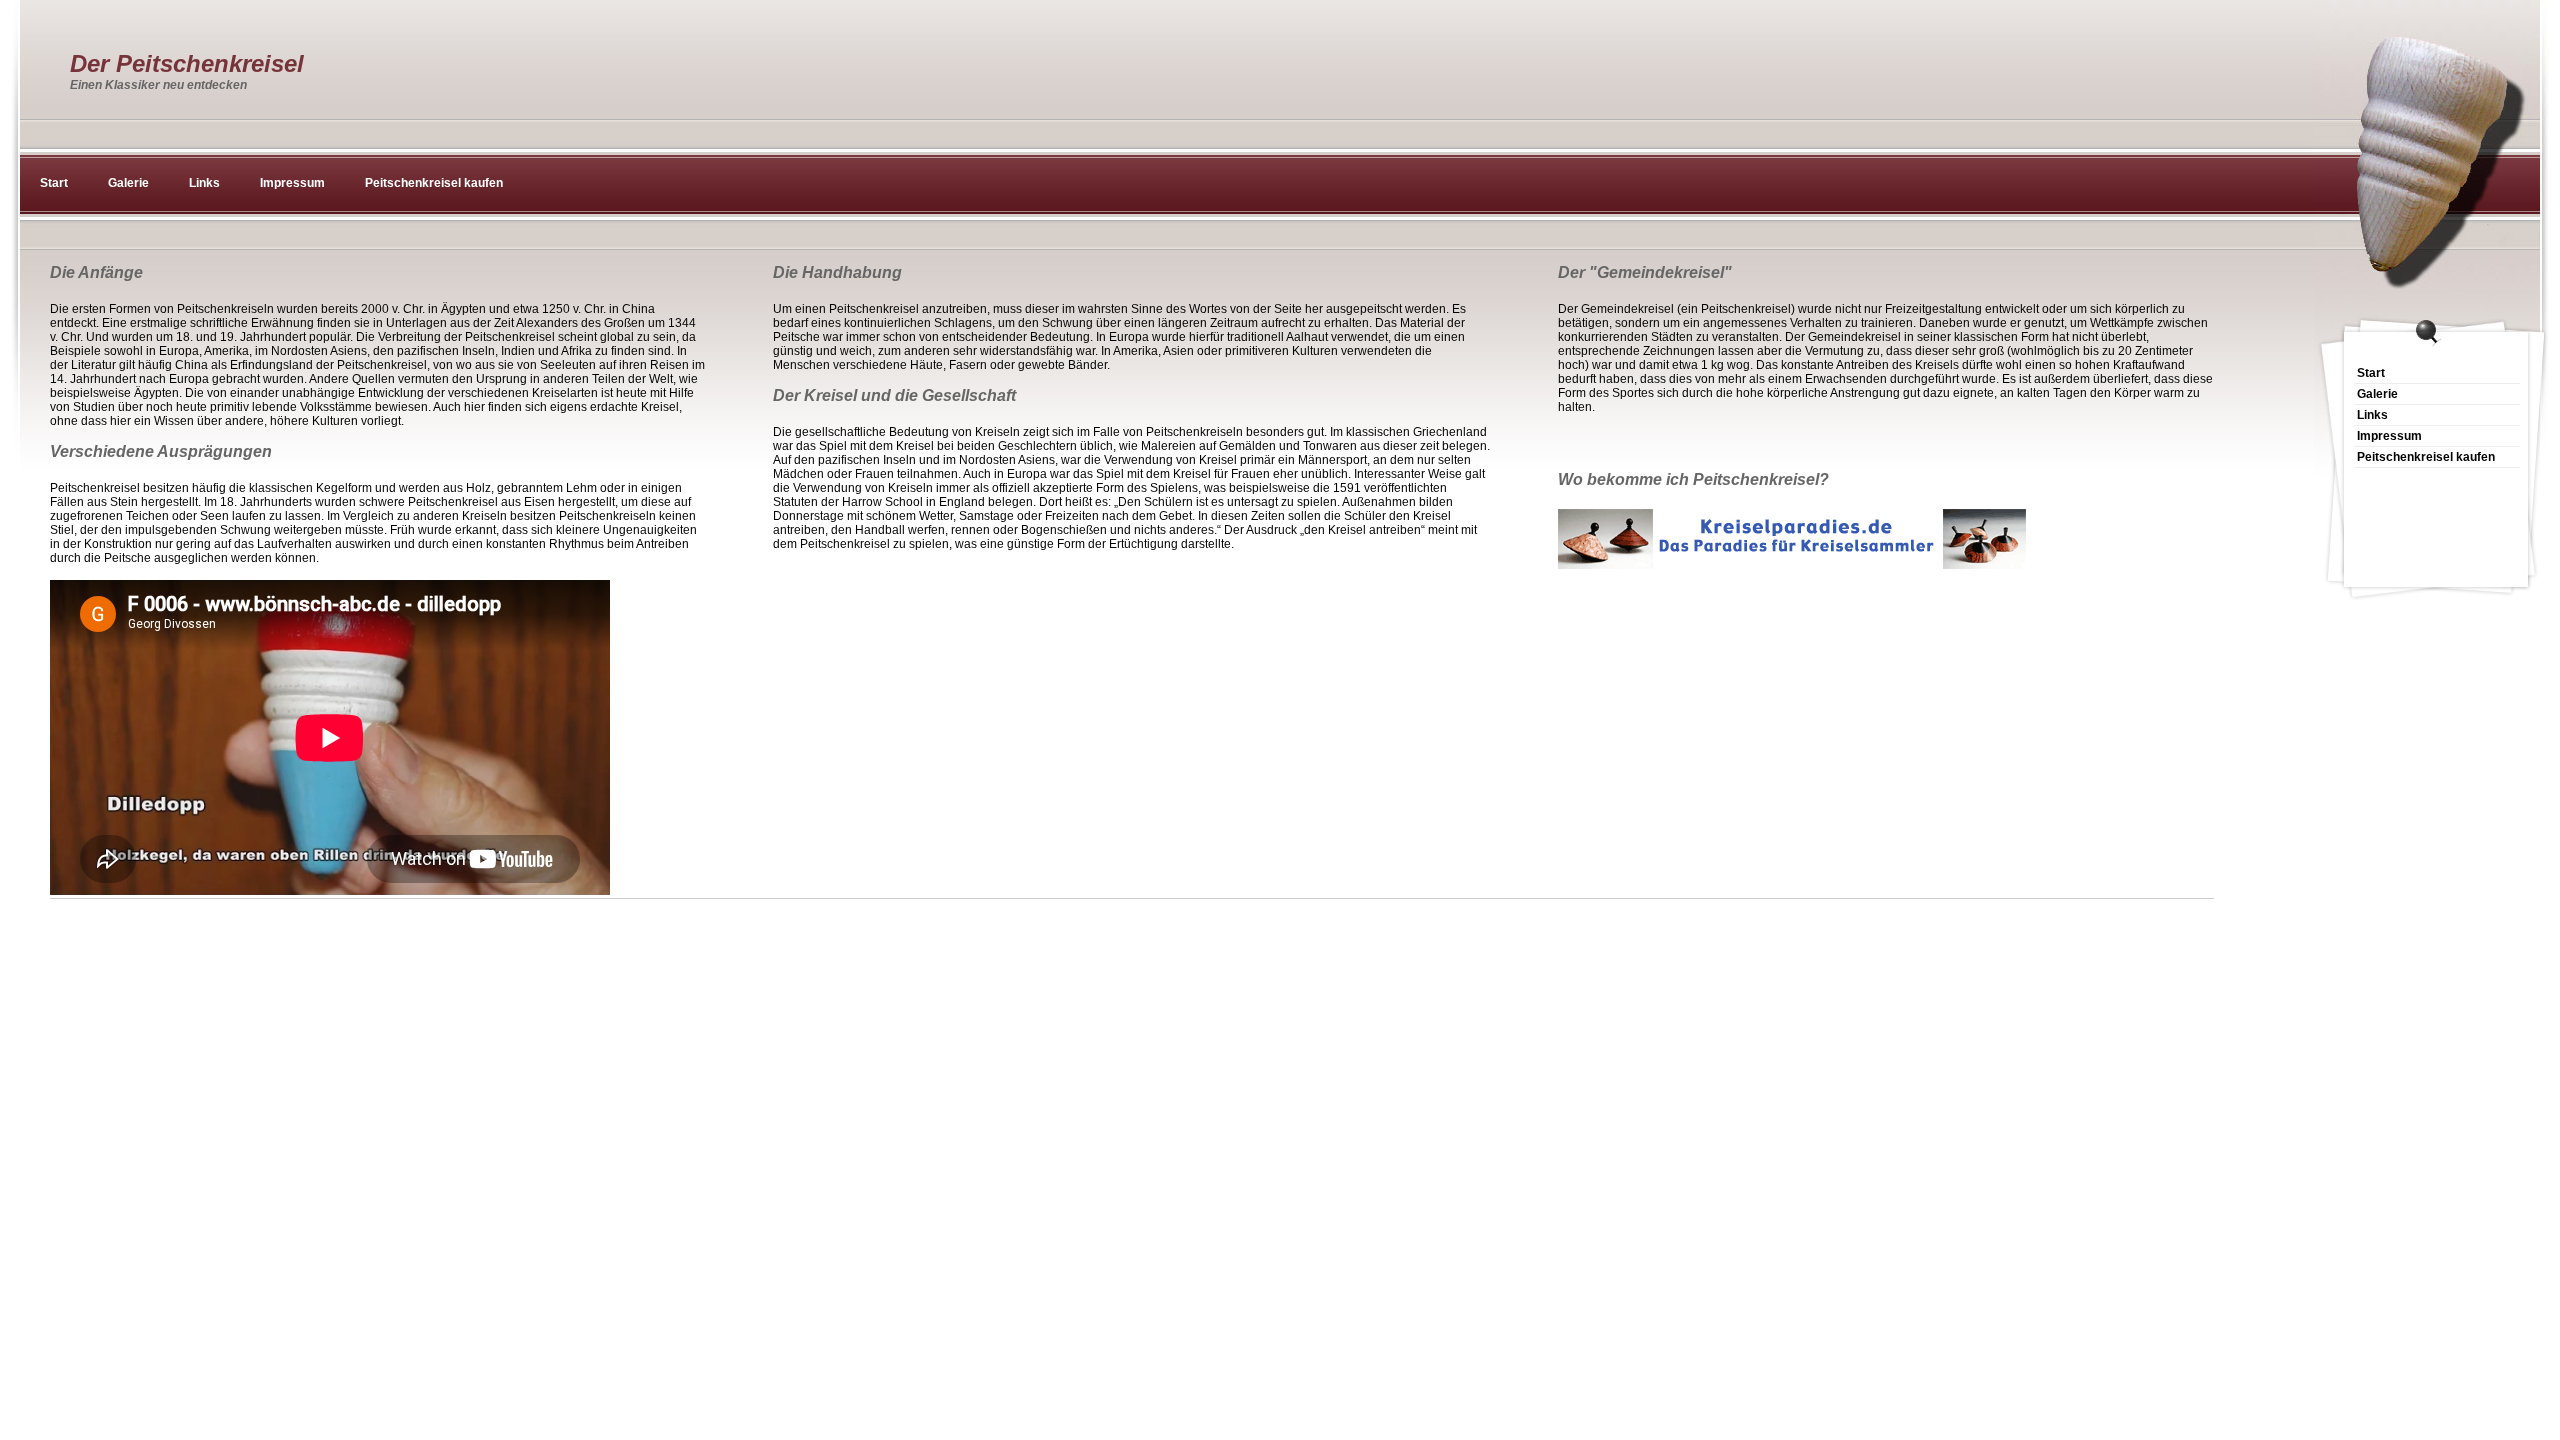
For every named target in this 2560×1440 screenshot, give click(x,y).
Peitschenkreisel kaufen (434, 183)
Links (204, 183)
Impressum (292, 183)
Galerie (128, 183)
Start (54, 183)
